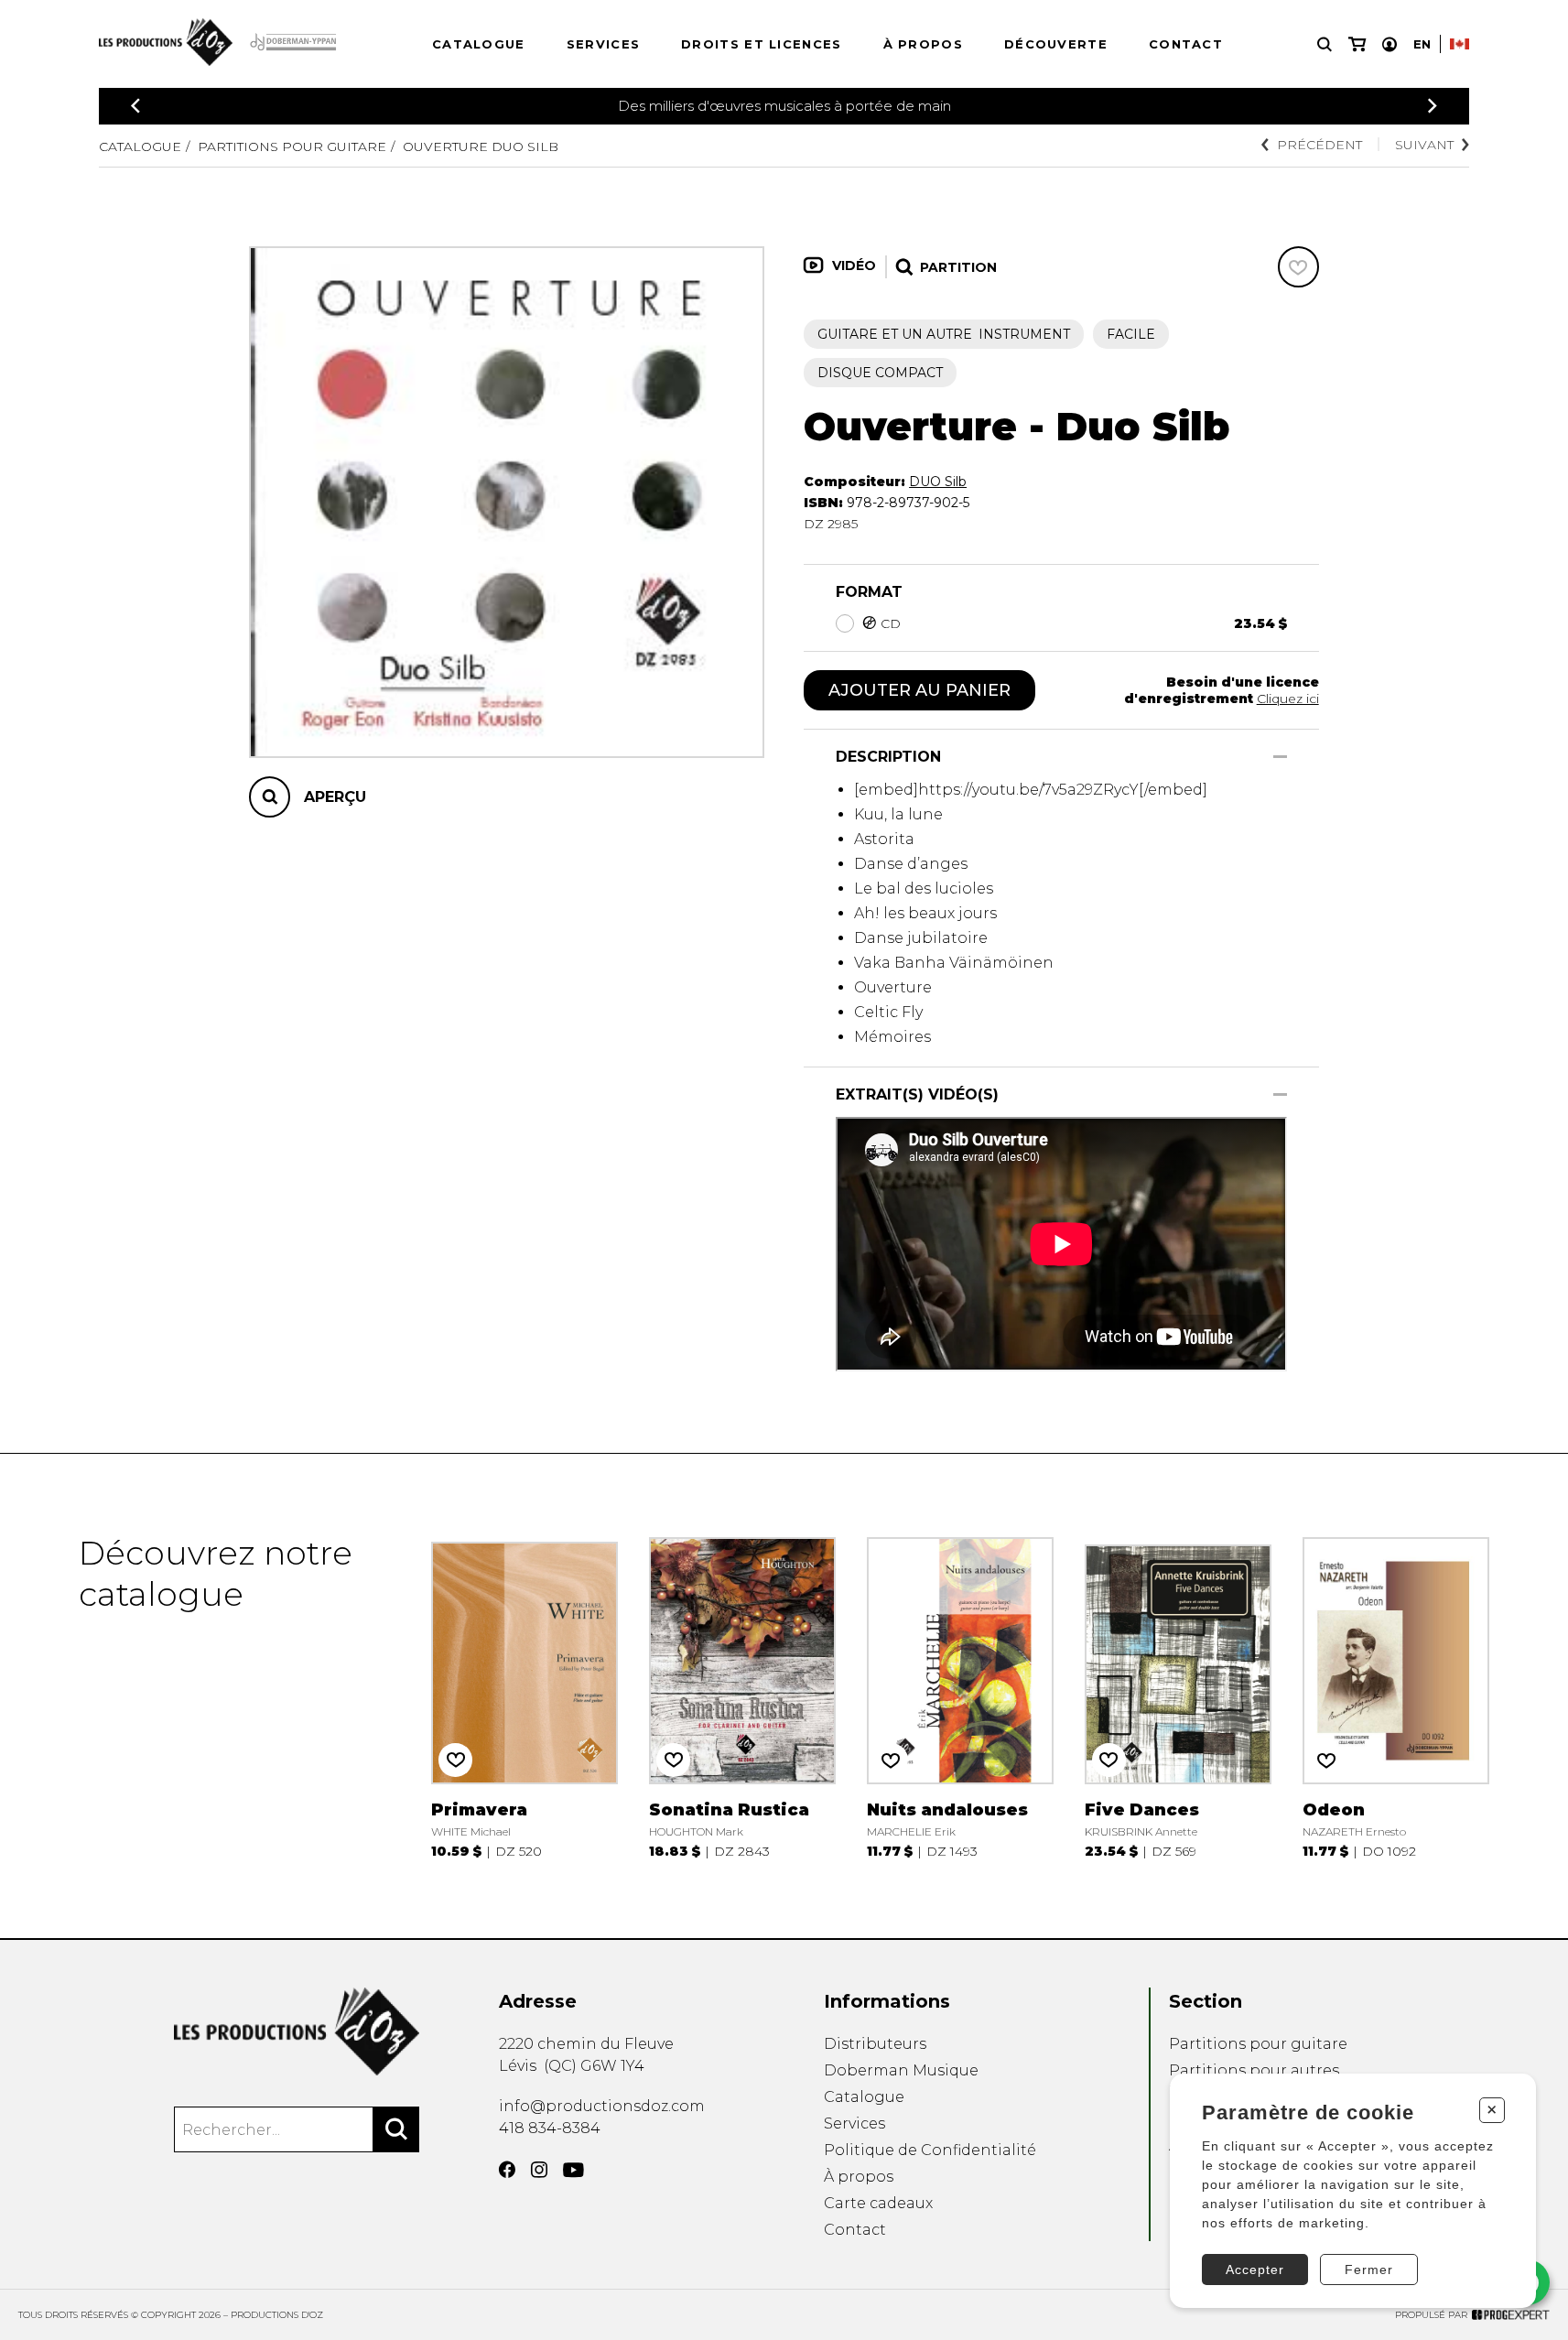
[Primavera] (524, 1696)
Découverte (1056, 44)
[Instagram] (539, 2170)
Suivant (1424, 145)
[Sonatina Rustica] (742, 1696)
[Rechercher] (396, 2129)
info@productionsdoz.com (602, 2106)
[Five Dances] (1178, 1696)
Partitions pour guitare (292, 146)
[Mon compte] (1390, 44)
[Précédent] (135, 106)
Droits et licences (761, 44)
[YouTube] (573, 2170)
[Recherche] (1325, 44)
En (1422, 44)
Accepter (1255, 2270)
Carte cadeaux (878, 2203)
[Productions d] (297, 2031)
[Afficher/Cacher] (1280, 757)
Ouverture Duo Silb (481, 146)
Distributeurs (875, 2044)
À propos (923, 44)
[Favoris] (1298, 267)
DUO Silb (938, 482)
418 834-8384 (550, 2128)
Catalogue (479, 44)
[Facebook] (507, 2170)
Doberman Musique (901, 2070)
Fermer (1369, 2270)
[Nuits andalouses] (960, 1696)
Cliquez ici (1288, 699)
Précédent (1319, 145)
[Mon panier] (1357, 44)
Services (603, 44)
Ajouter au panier (919, 690)
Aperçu (335, 797)
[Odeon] (1395, 1696)
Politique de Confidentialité (930, 2150)
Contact (1186, 44)
